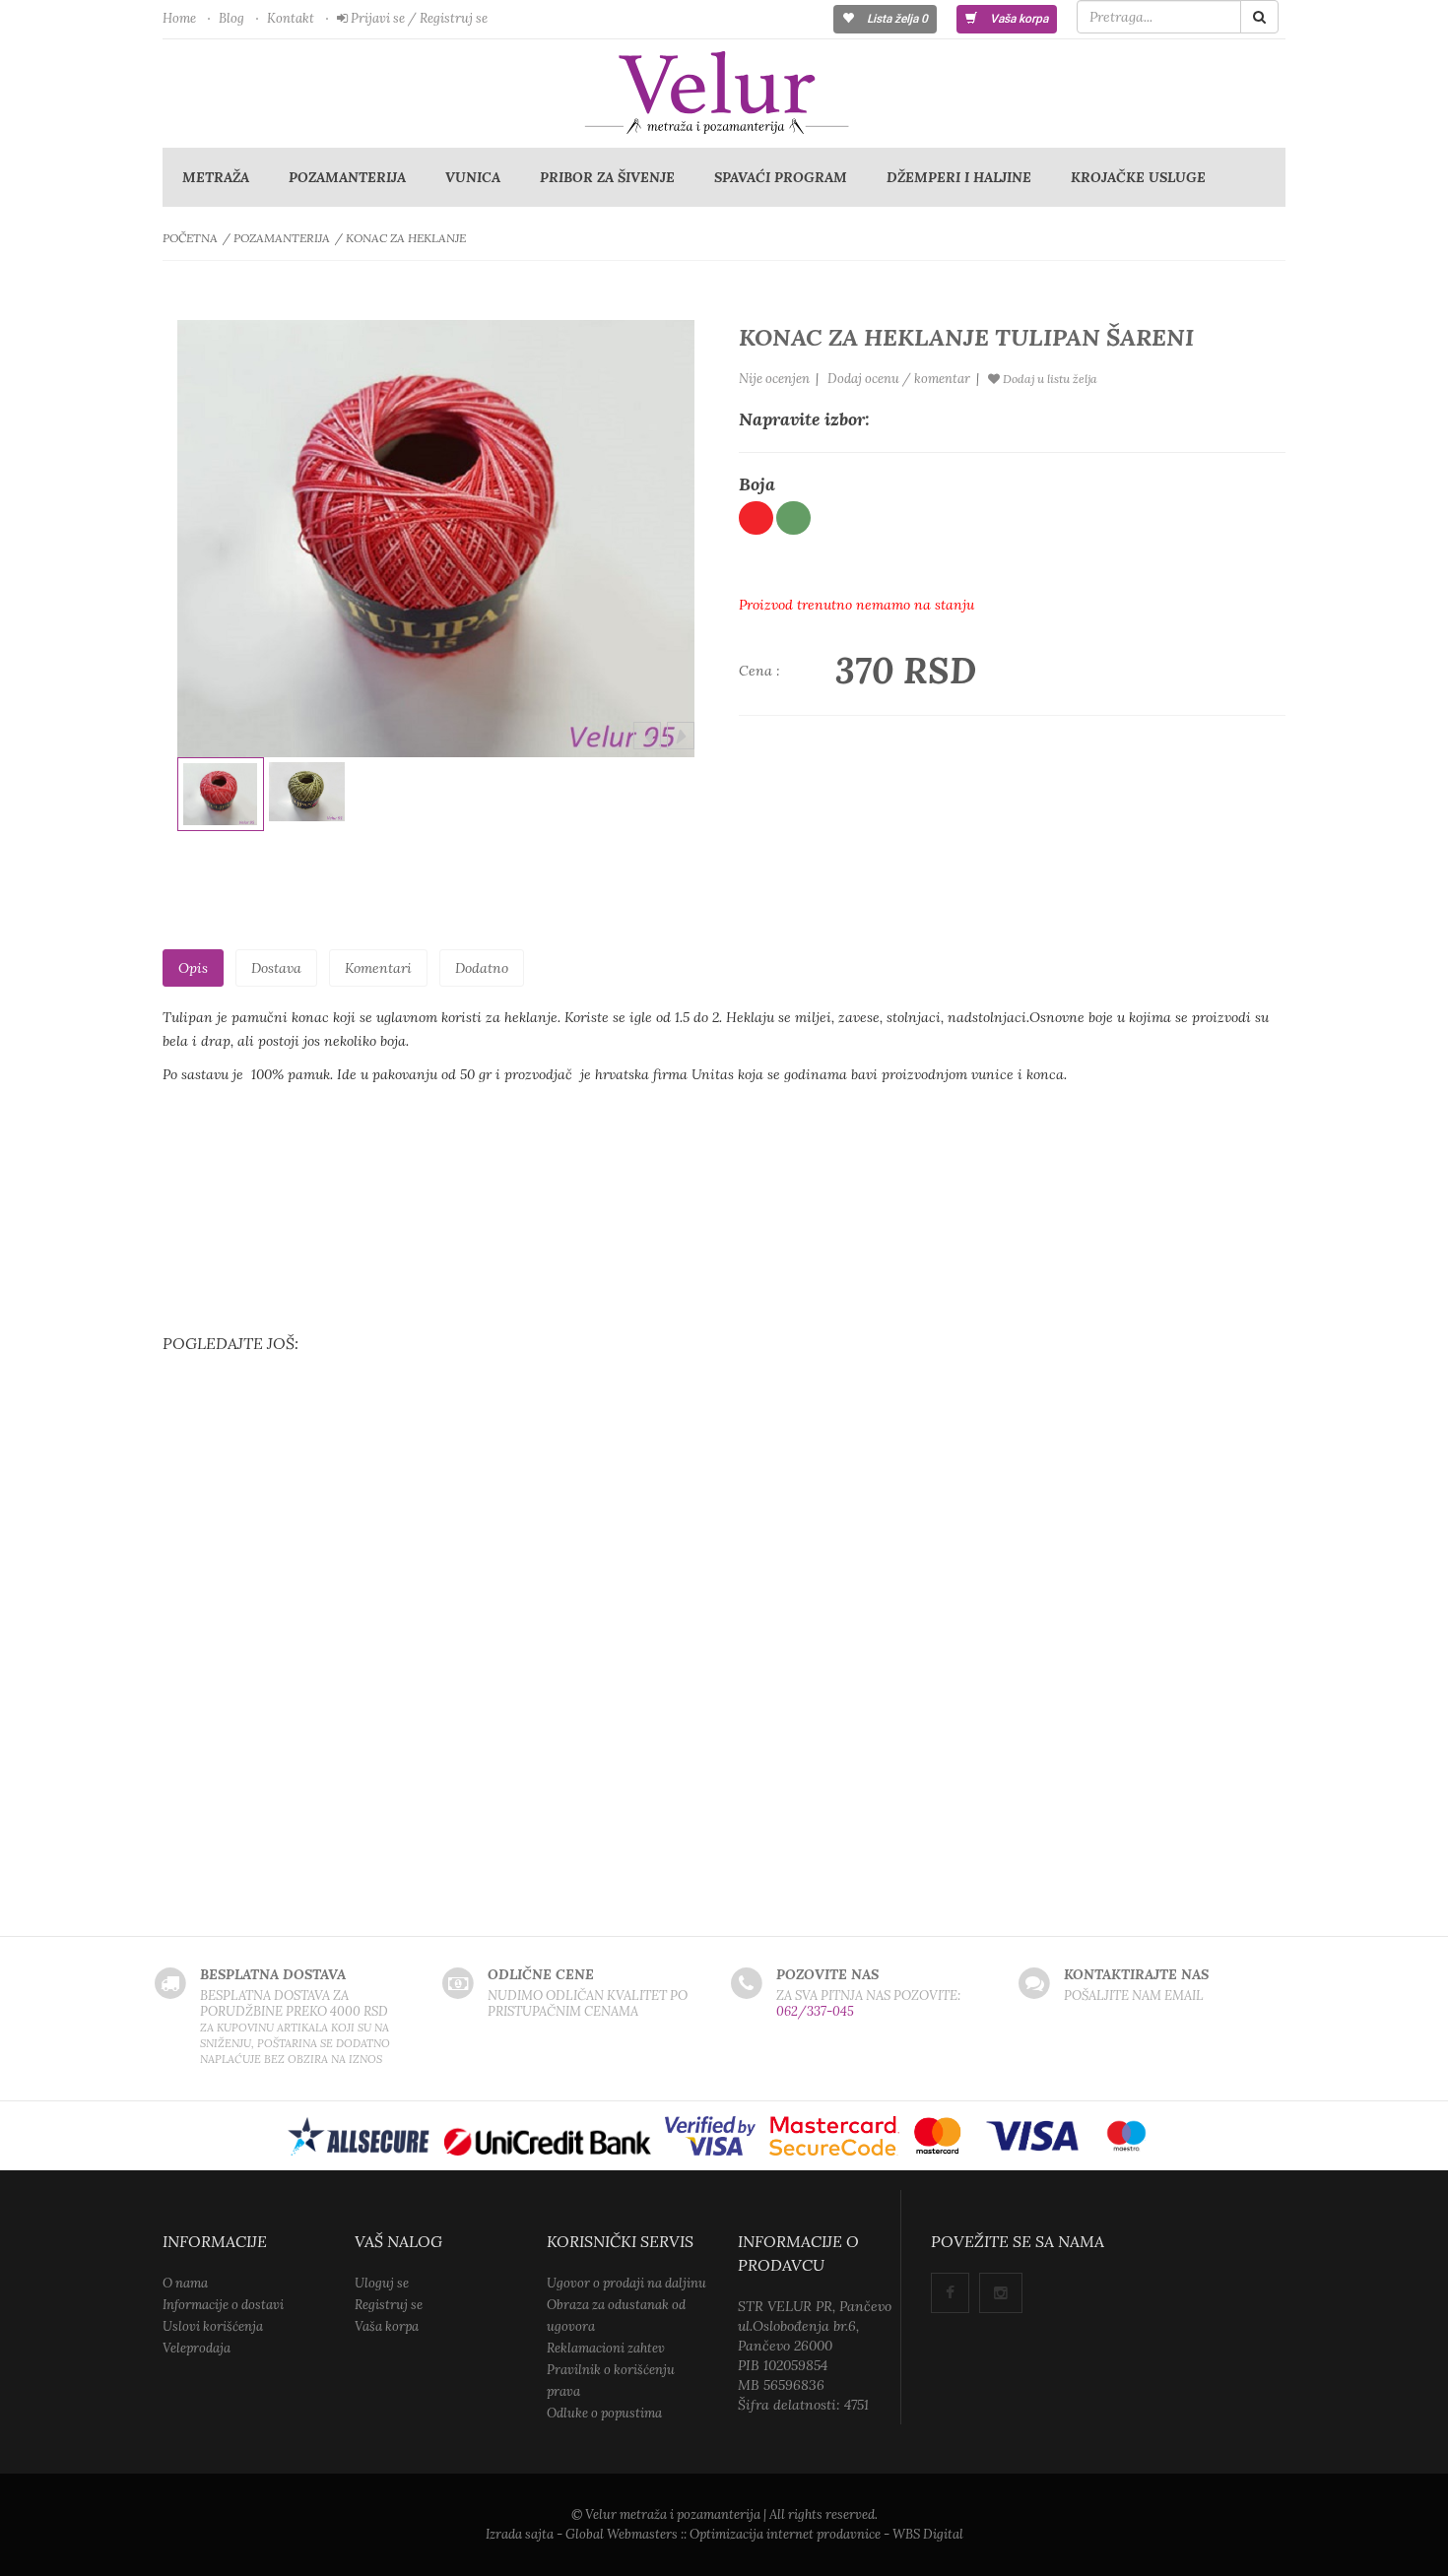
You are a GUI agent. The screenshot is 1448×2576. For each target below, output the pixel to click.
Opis (193, 968)
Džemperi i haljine (959, 177)
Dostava (276, 968)
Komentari (378, 968)
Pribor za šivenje (607, 177)
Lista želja (896, 19)
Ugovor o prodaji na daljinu (626, 2283)
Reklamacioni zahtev (606, 2348)
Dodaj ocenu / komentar (899, 379)
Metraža (216, 177)
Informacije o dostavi (223, 2305)
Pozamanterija (347, 177)
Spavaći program (781, 177)
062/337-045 (815, 2011)
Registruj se (389, 2305)
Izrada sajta (520, 2534)
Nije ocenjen (774, 379)
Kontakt (291, 18)
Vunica (473, 177)
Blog (231, 18)
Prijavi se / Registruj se (418, 18)
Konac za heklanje (406, 238)
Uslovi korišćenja (213, 2326)
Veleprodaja (197, 2348)
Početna (190, 238)
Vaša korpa (1018, 19)
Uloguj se (382, 2283)
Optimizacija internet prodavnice (785, 2534)
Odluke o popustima (604, 2413)
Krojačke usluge (1138, 177)
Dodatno (482, 968)
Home (179, 18)
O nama (185, 2283)
